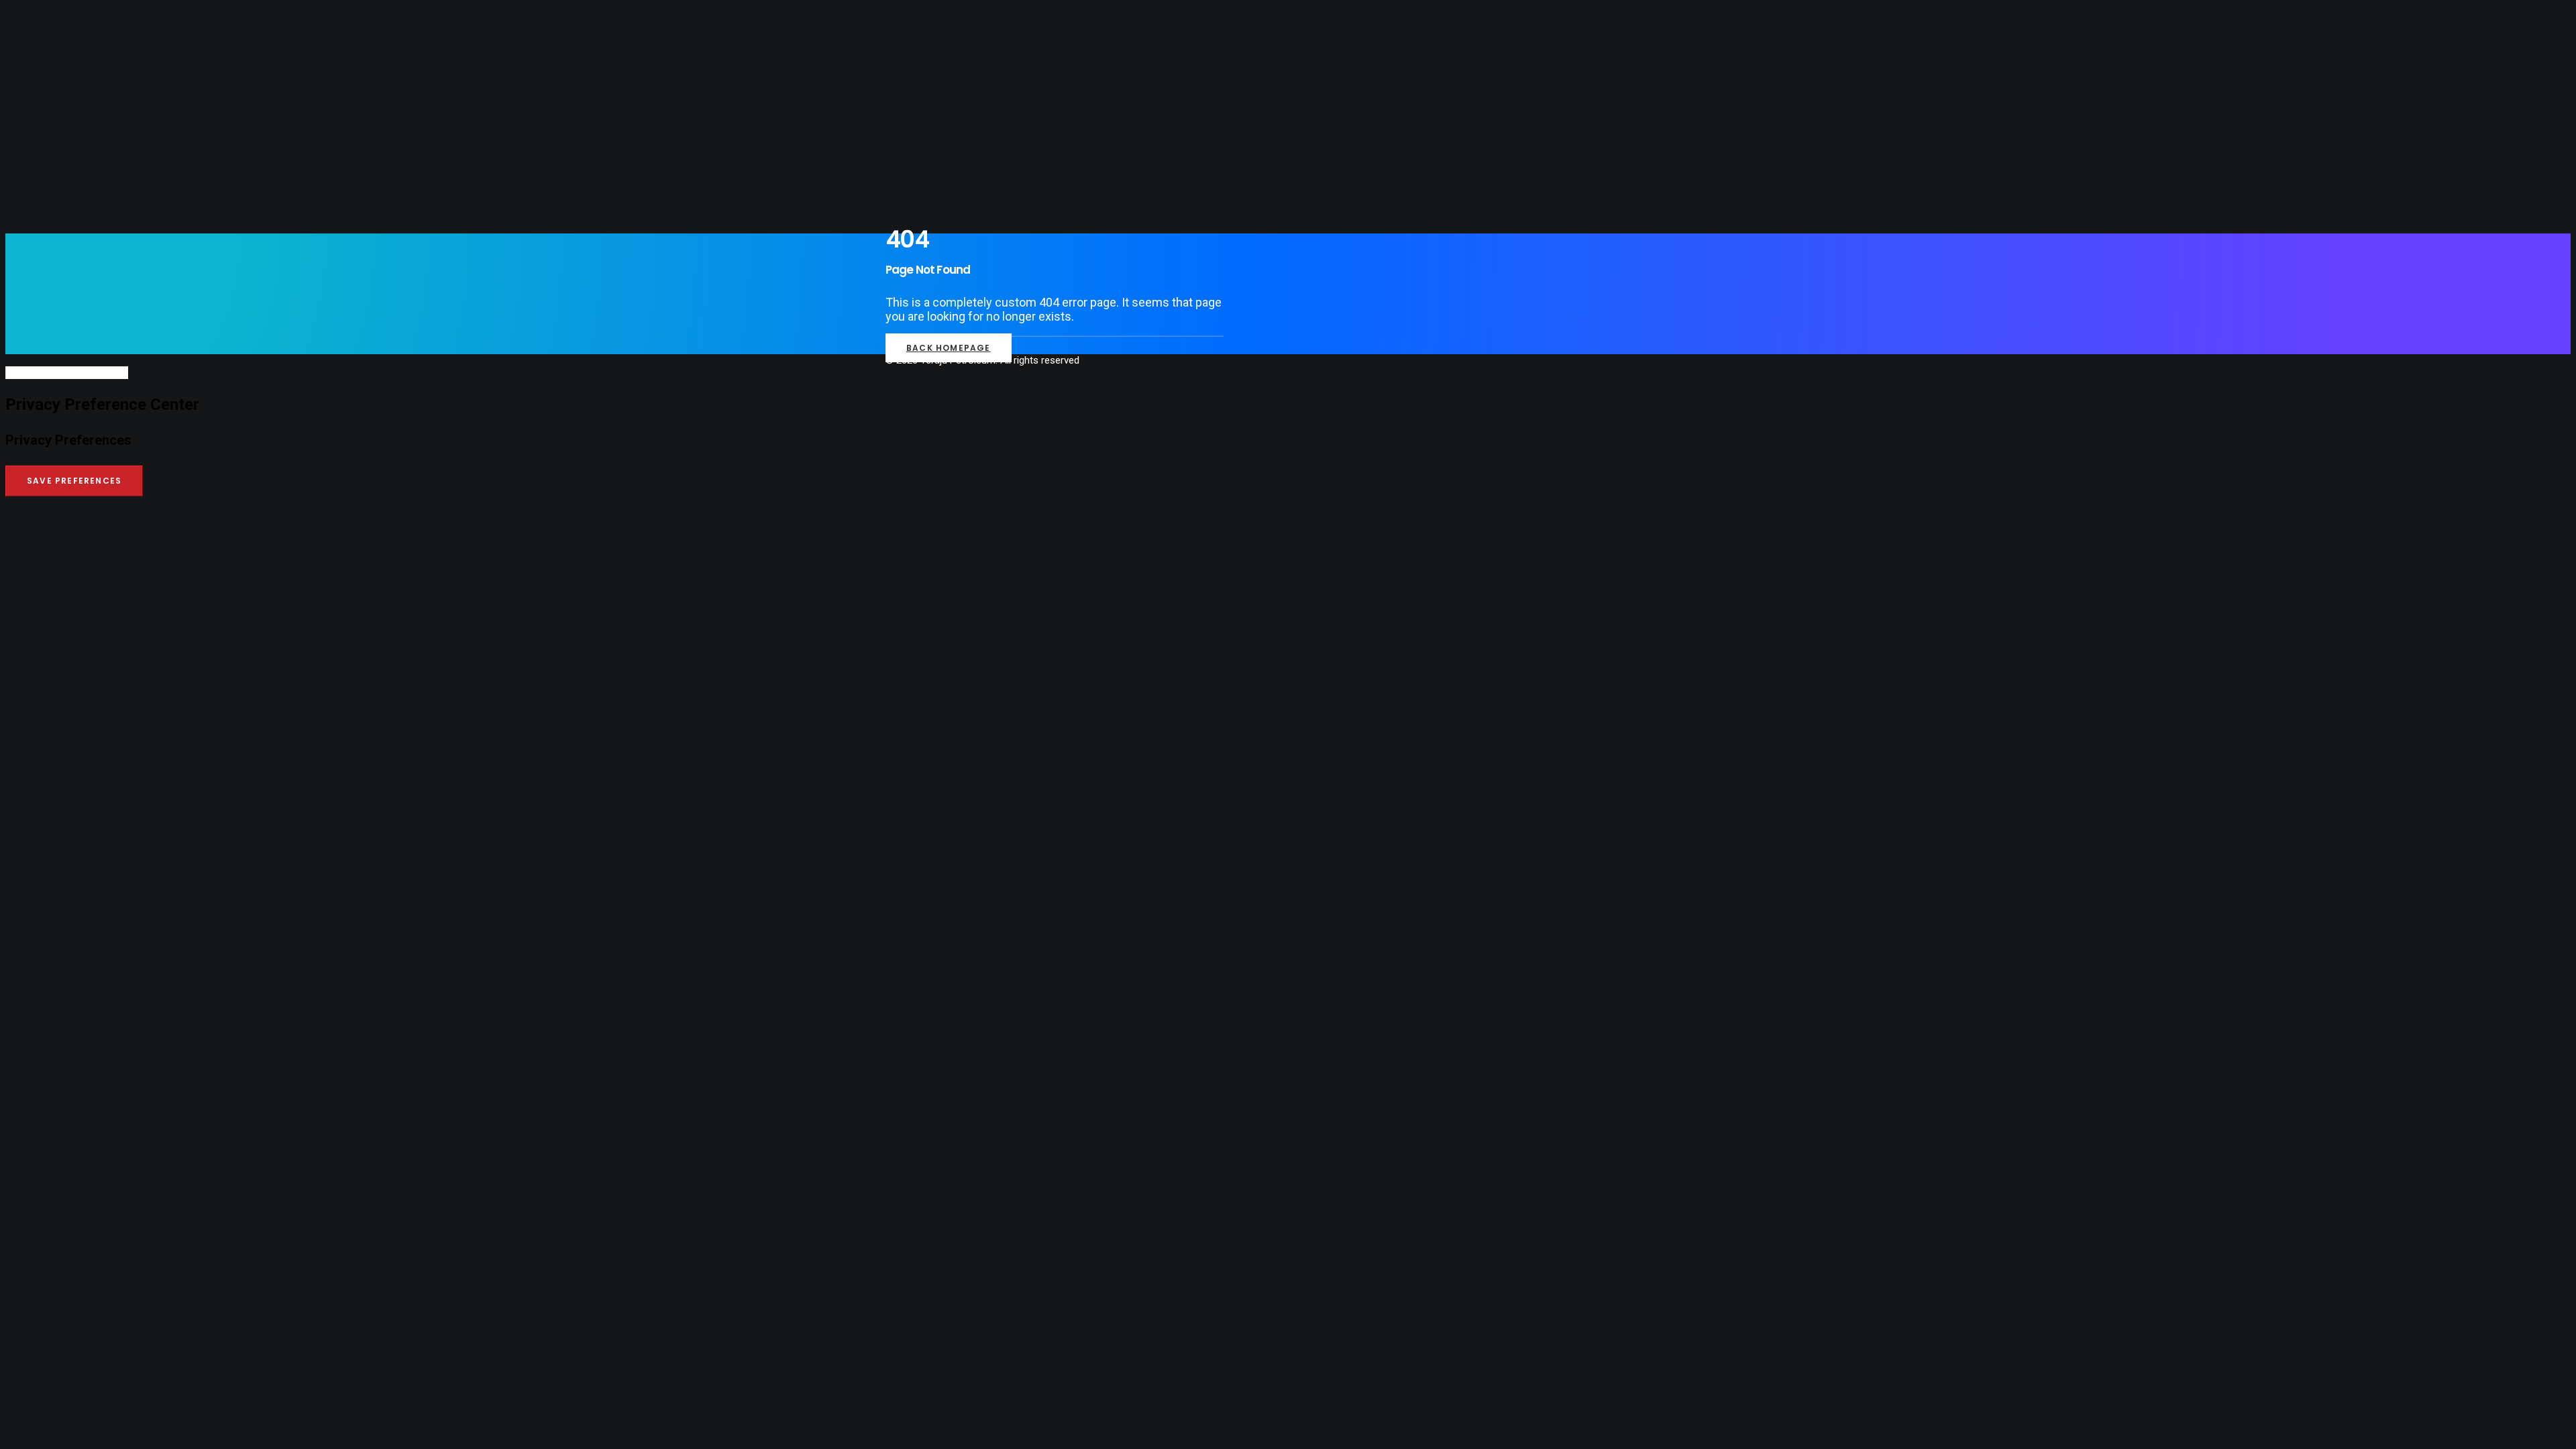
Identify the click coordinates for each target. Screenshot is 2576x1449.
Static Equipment (94, 139)
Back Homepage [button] (949, 348)
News (45, 155)
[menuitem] (1301, 77)
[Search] (67, 372)
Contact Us (62, 170)
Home (45, 77)
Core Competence (77, 93)
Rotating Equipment (100, 124)
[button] (51, 196)
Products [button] (57, 108)
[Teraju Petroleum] (1288, 32)
